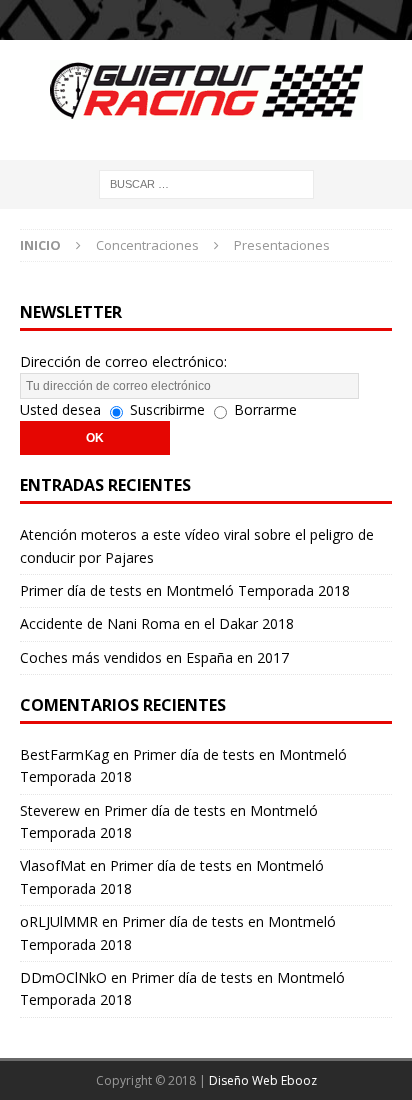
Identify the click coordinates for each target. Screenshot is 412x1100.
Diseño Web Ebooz (263, 1080)
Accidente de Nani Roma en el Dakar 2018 (157, 623)
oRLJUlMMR (59, 921)
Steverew (50, 810)
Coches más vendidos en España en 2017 (154, 657)
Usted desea (60, 409)
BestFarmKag (64, 754)
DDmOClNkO (63, 977)
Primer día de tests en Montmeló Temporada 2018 (185, 590)
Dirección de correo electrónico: (123, 361)
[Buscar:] (206, 182)
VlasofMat (53, 865)
